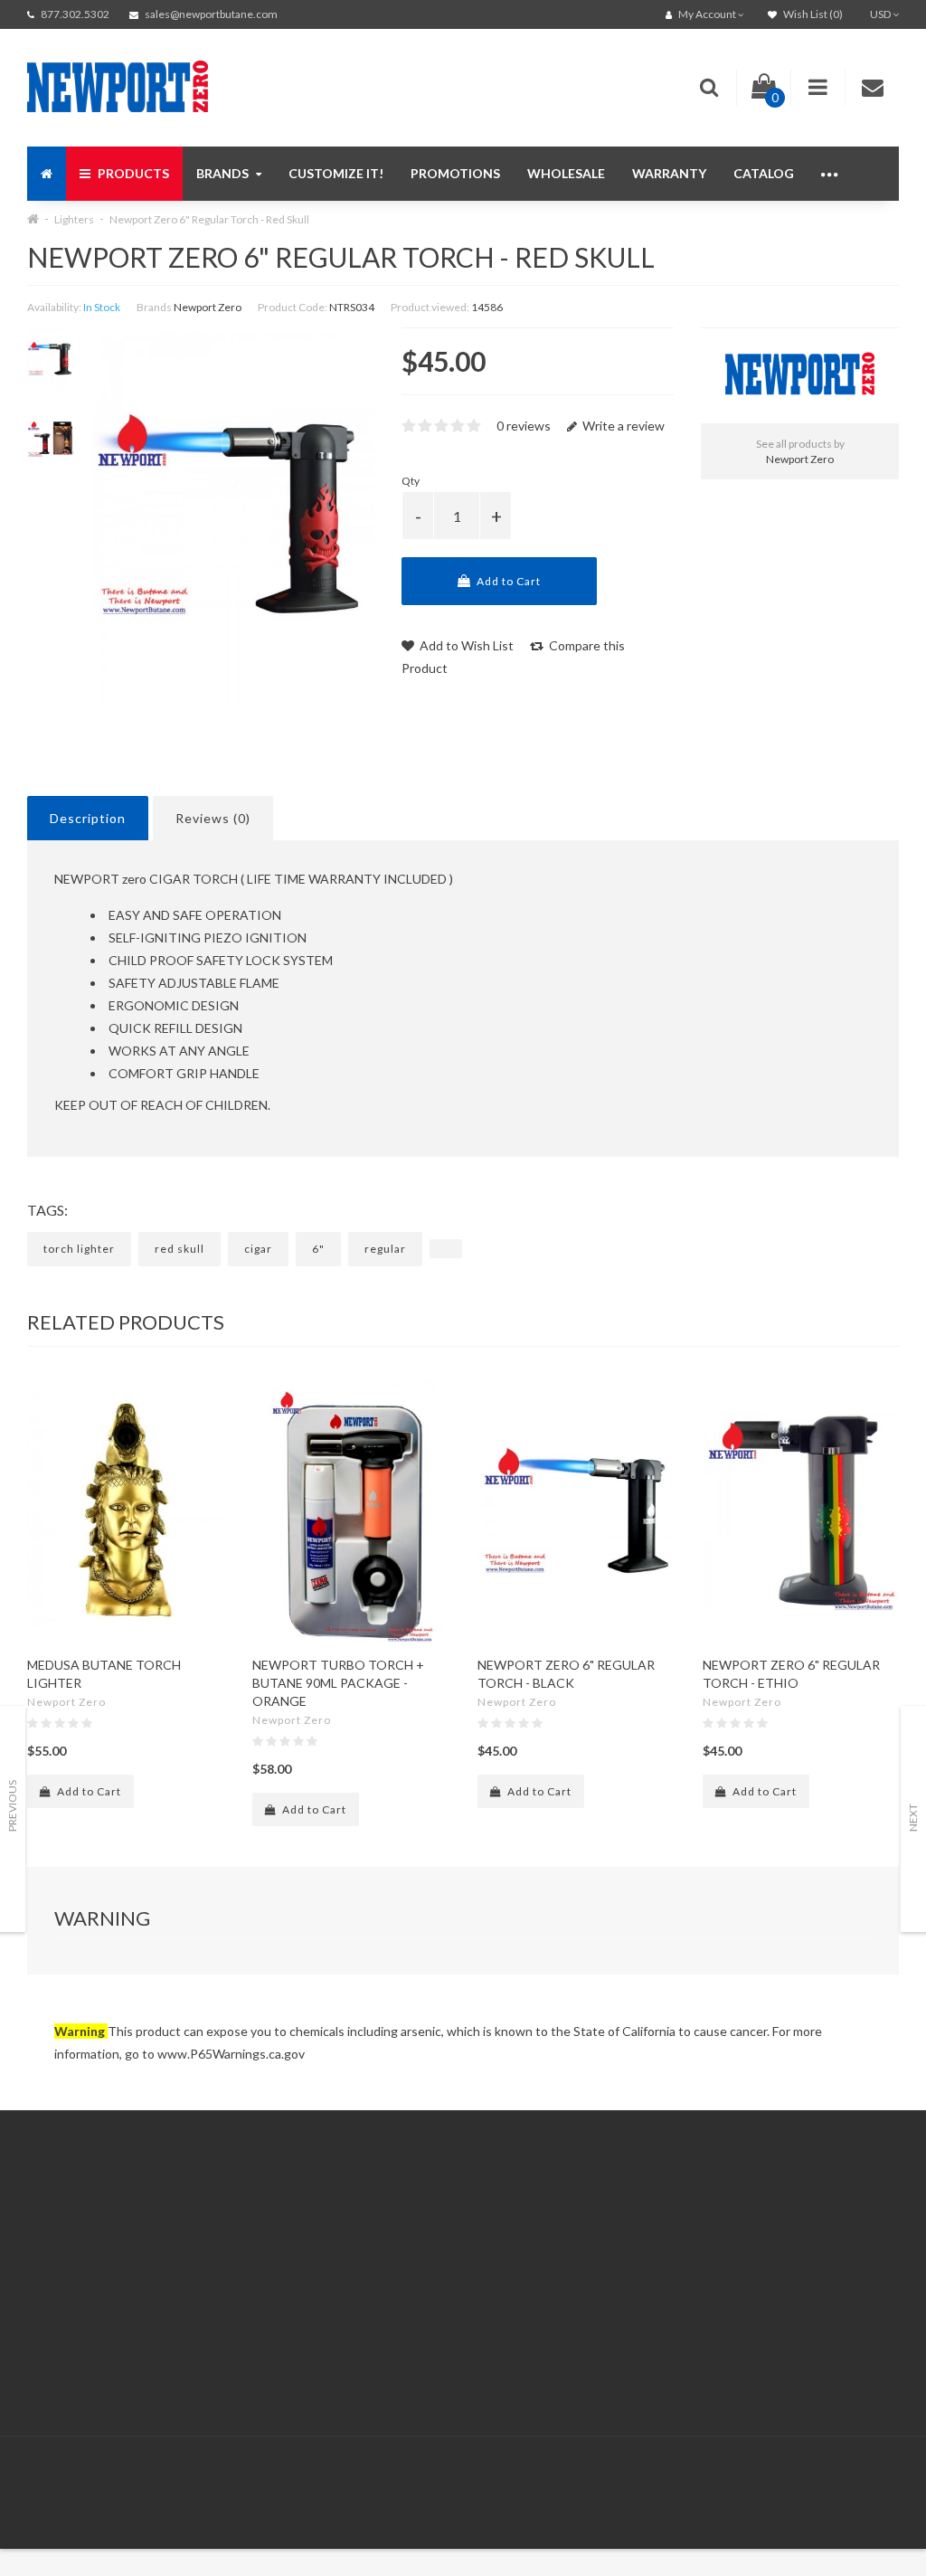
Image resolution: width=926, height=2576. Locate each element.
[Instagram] (846, 2474)
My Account (486, 2239)
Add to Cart (507, 581)
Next (913, 1818)
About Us (279, 2216)
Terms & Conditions (309, 2330)
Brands (224, 173)
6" (318, 1249)
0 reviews (524, 426)
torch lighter (79, 1249)
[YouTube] (808, 2474)
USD (881, 14)
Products (132, 173)
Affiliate (674, 2239)
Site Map (676, 2307)
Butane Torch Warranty (130, 2375)
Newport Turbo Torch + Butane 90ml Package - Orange (338, 1683)
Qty (411, 481)
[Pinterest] (771, 2474)
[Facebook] (697, 2474)
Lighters (74, 219)
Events (83, 2330)
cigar (258, 1249)
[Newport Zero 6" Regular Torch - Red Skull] (51, 359)
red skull (180, 1249)
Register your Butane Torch (530, 2307)
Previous (12, 1806)
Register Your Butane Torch (142, 2352)
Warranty (669, 173)
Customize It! (336, 173)
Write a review (622, 426)
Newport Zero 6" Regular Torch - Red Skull (209, 219)
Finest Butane (103, 2262)
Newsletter (684, 2284)
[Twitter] (734, 2474)
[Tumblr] (883, 2474)
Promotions (455, 173)
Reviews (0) (213, 818)
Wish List (477, 2284)
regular (385, 1249)
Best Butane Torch (117, 2284)
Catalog (764, 173)
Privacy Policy (291, 2307)
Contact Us (484, 2216)
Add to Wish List (465, 645)
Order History (491, 2262)
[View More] (831, 174)
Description (88, 818)
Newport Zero (208, 307)
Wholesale (566, 173)
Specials (674, 2262)
